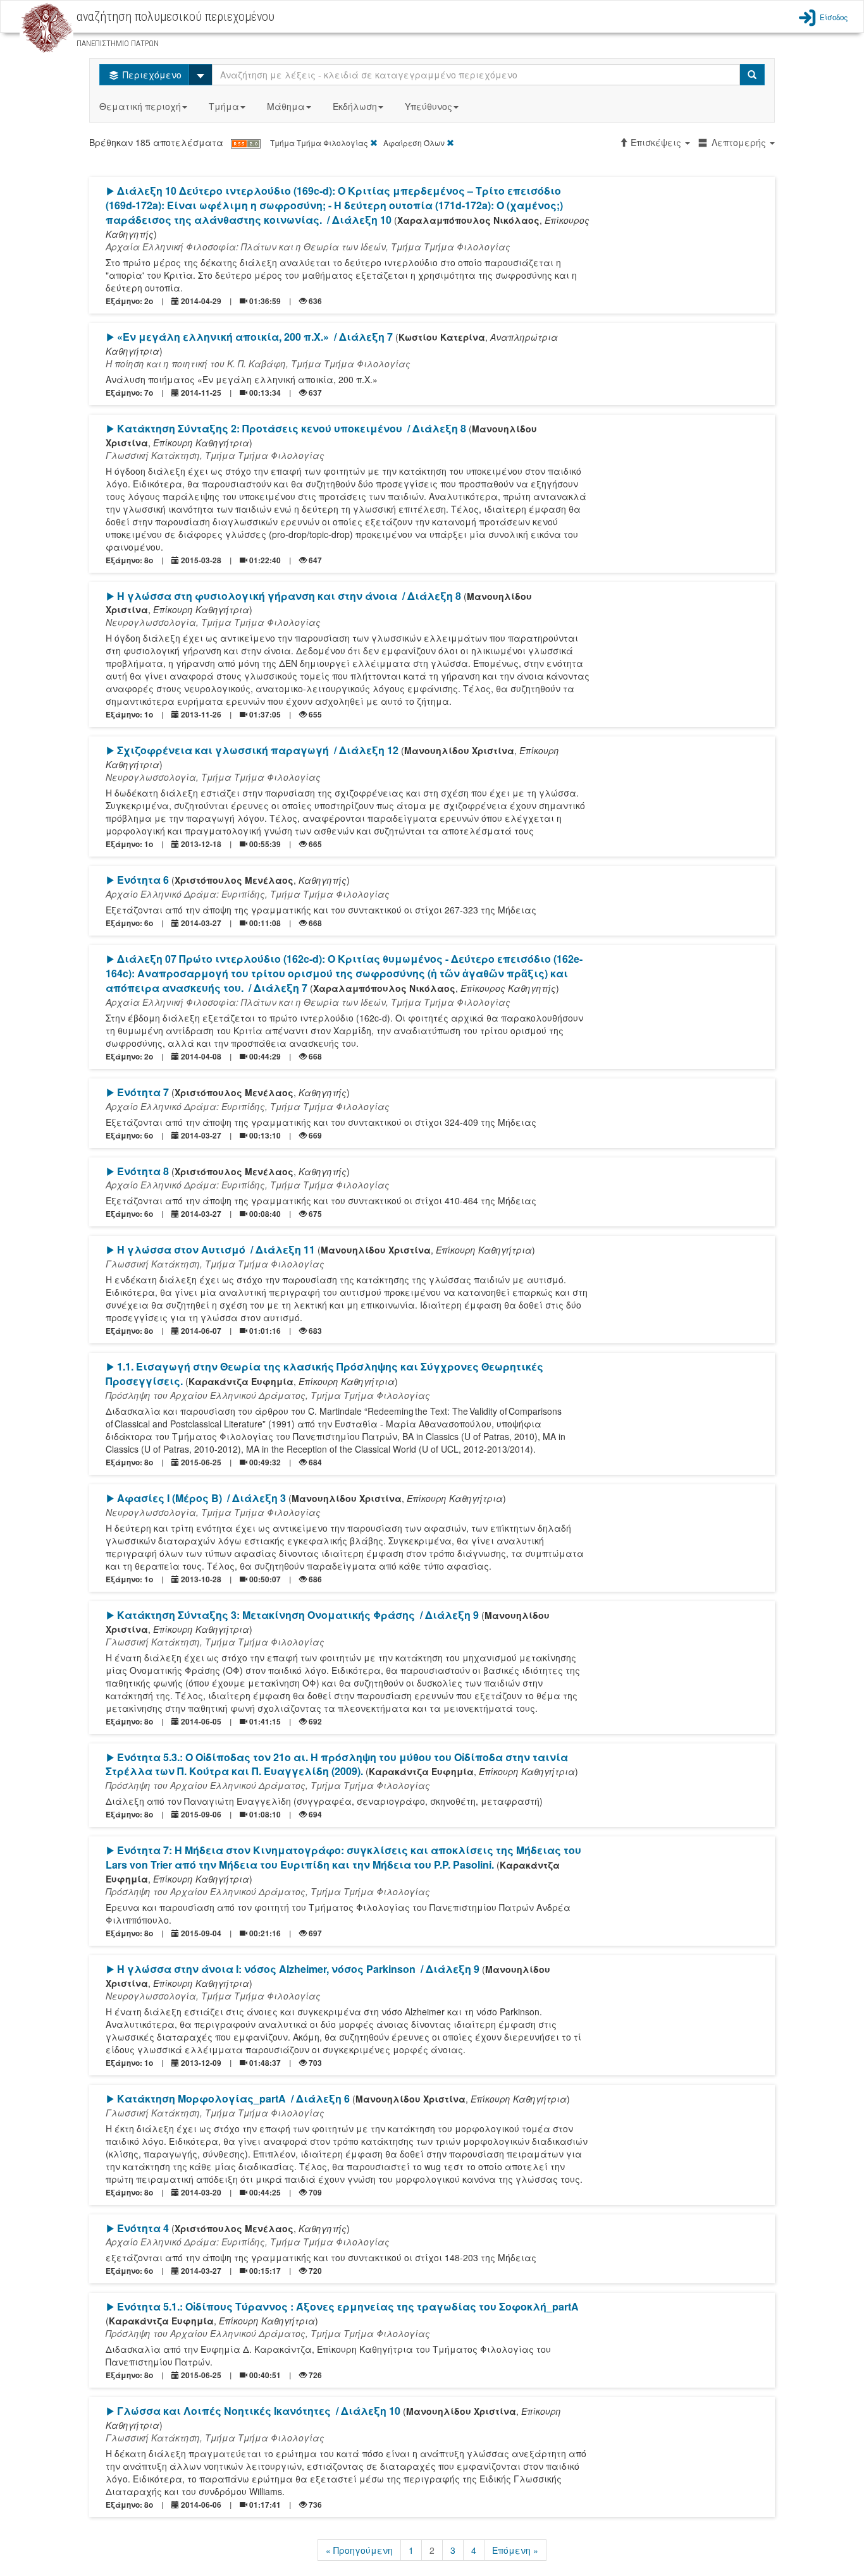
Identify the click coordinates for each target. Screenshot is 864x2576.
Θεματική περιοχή (140, 106)
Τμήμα (224, 106)
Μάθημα (286, 106)
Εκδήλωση (355, 106)
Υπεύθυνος (429, 106)
